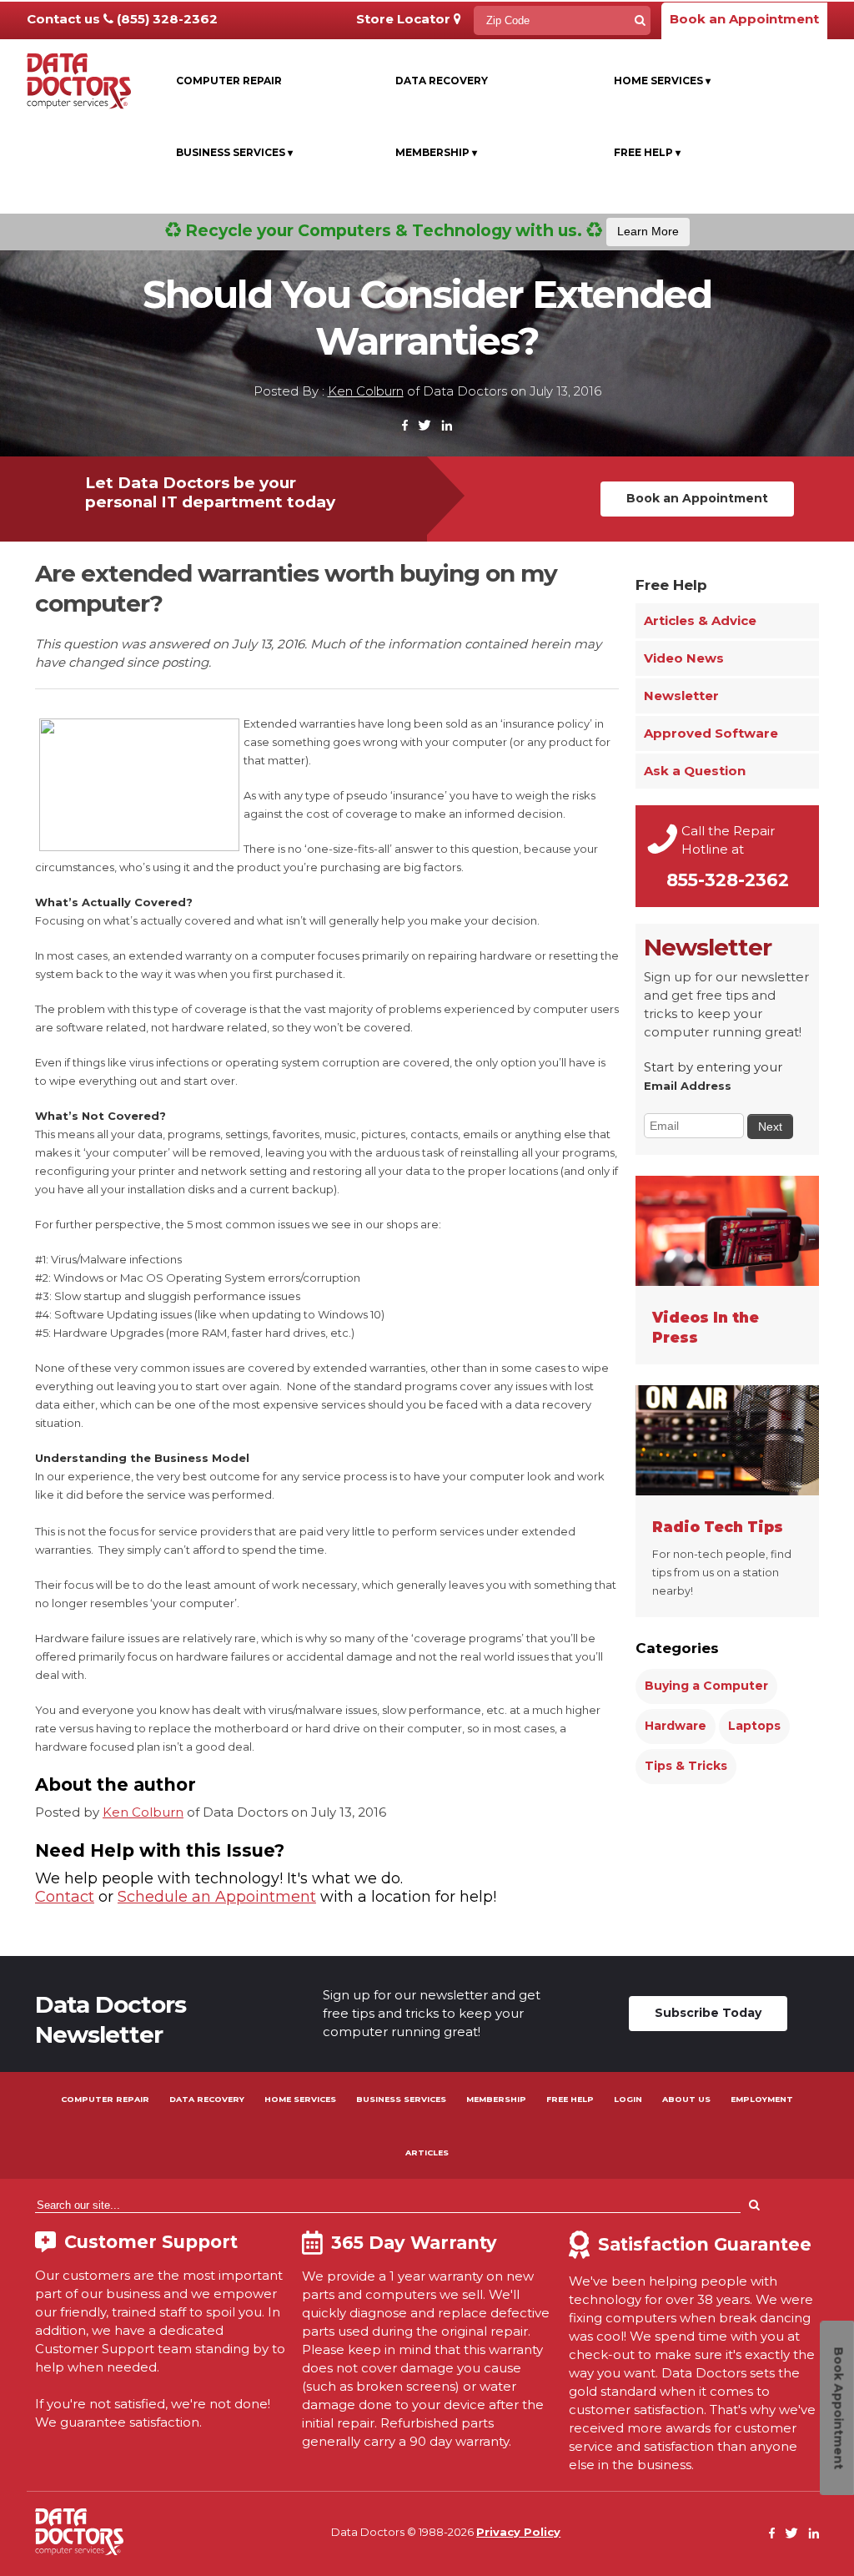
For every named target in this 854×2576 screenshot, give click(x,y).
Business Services (234, 152)
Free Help (647, 152)
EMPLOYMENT (762, 2099)
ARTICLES (427, 2153)
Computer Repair (229, 81)
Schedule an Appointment (217, 1897)
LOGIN (628, 2099)
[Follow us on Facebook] (405, 426)
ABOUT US (686, 2099)
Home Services (662, 81)
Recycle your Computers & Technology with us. (430, 230)
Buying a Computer (706, 1686)
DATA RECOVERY (207, 2099)
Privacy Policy (518, 2532)
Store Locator (405, 19)
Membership (436, 152)
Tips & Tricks (686, 1766)
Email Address (688, 1086)
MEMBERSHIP (496, 2099)
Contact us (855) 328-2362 (122, 19)
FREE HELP (570, 2099)
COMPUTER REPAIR (105, 2099)
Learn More (648, 231)
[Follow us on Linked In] (447, 426)
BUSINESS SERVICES (401, 2099)
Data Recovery (442, 81)
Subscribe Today (708, 2013)
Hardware (676, 1726)
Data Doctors (79, 2532)
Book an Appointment (744, 19)
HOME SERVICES (300, 2099)
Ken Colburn (366, 391)
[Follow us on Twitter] (424, 426)
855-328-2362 (728, 880)
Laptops (754, 1726)
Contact (65, 1897)
